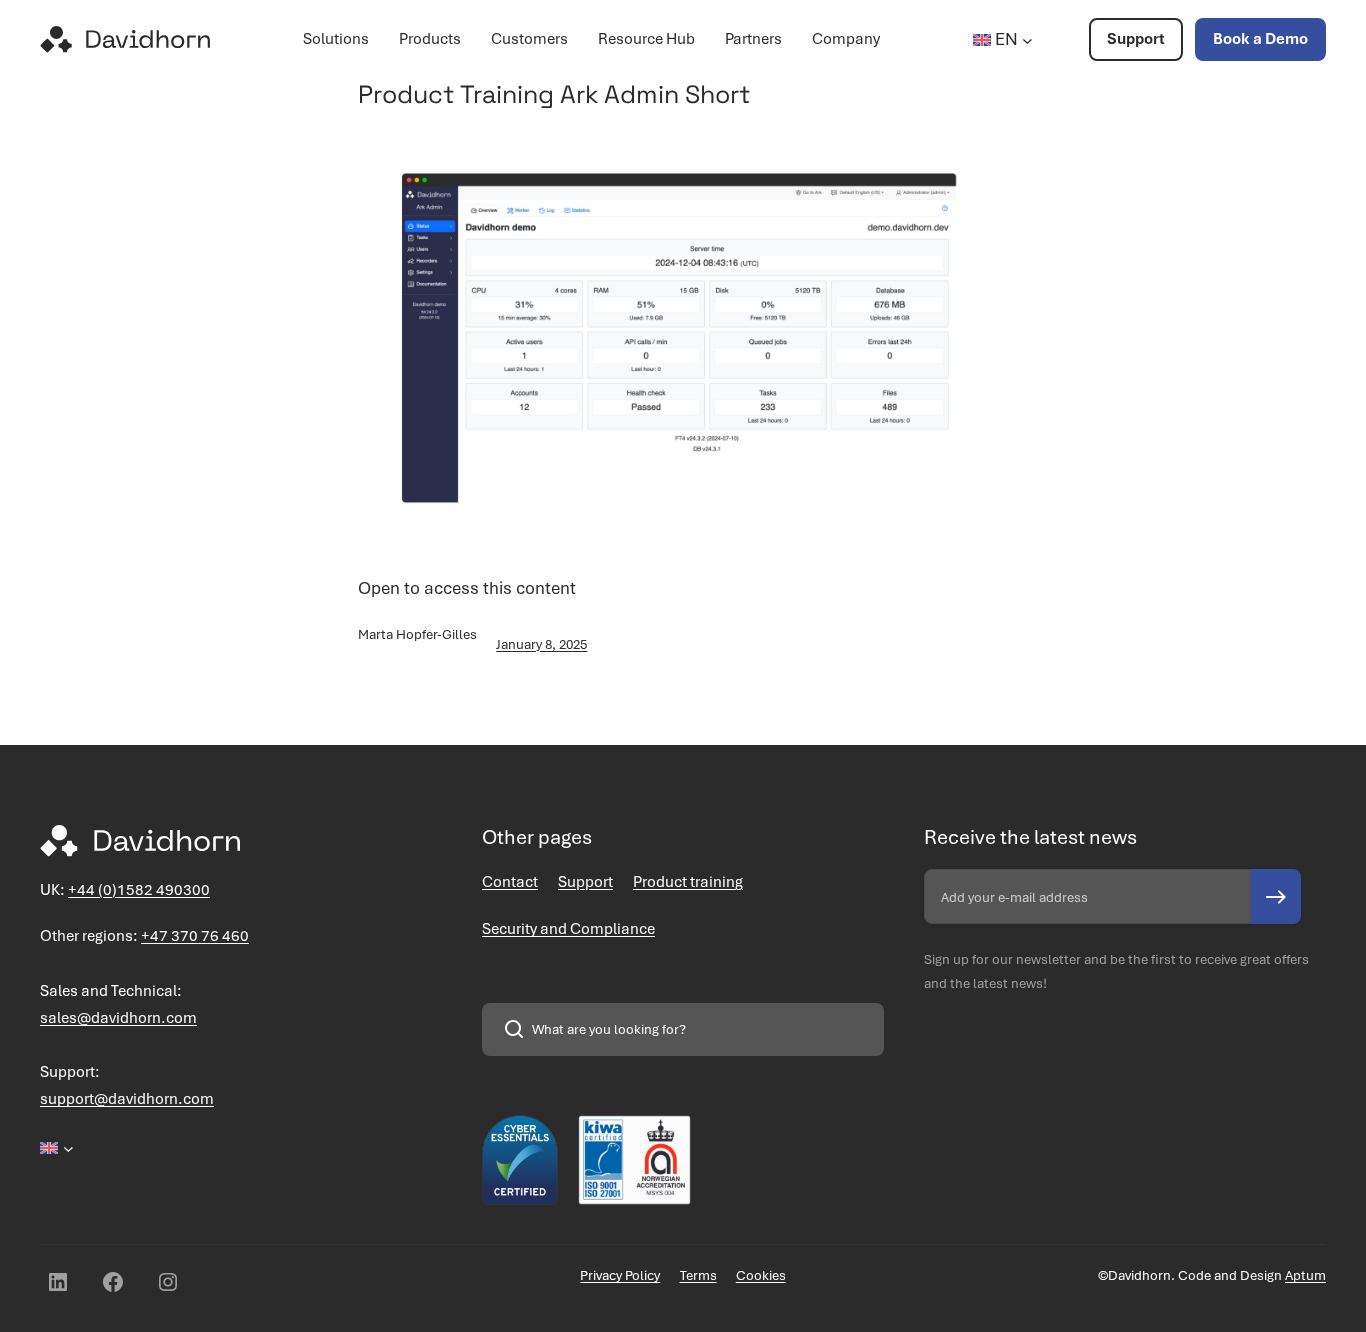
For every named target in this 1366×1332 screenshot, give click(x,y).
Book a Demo (1260, 39)
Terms (698, 1275)
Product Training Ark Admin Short (554, 94)
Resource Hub (646, 39)
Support (1136, 39)
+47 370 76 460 (195, 936)
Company (846, 39)
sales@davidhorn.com (118, 1018)
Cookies (761, 1275)
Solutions (336, 39)
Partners (753, 39)
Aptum (1305, 1275)
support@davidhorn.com (127, 1099)
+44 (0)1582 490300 (139, 890)
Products (430, 39)
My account (1061, 43)
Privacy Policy (620, 1275)
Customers (529, 39)
